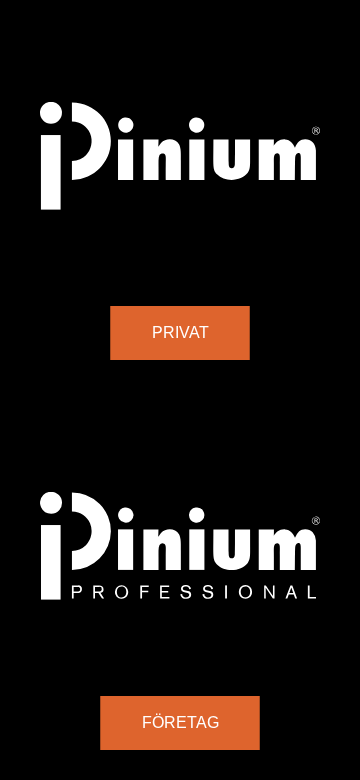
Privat (180, 332)
